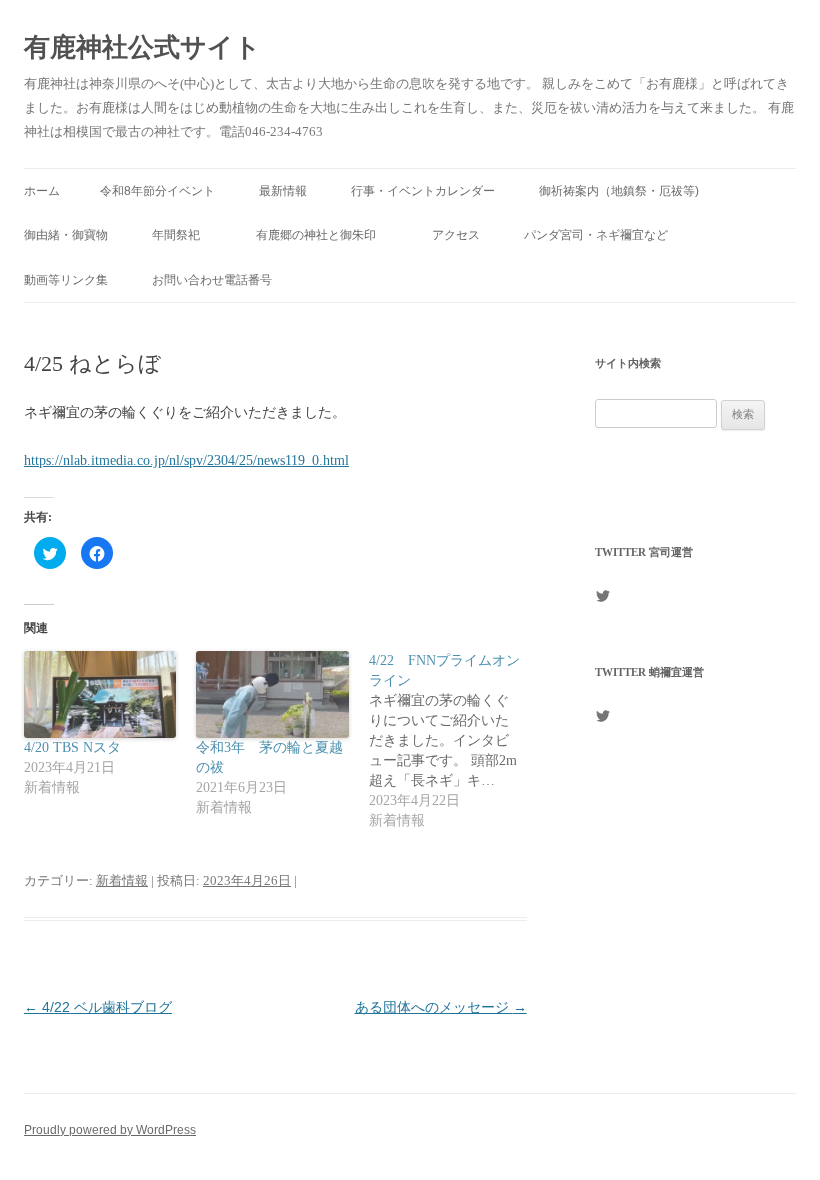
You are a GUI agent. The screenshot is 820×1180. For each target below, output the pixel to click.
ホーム (42, 191)
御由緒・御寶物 (66, 235)
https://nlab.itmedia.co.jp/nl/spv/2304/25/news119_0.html (186, 460)
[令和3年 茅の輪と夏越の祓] (272, 694)
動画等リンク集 (66, 280)
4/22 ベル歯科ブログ (98, 1007)
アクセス (456, 235)
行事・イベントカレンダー (423, 191)
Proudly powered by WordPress (110, 1130)
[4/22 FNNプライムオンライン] (455, 741)
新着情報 (122, 880)
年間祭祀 (182, 235)
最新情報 (283, 191)
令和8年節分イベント (157, 191)
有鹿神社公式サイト (142, 47)
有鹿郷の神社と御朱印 (322, 235)
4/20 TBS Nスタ (72, 747)
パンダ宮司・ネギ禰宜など (596, 235)
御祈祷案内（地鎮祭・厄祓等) (619, 191)
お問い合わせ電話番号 (212, 280)
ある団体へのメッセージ (441, 1007)
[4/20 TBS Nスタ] (100, 694)
